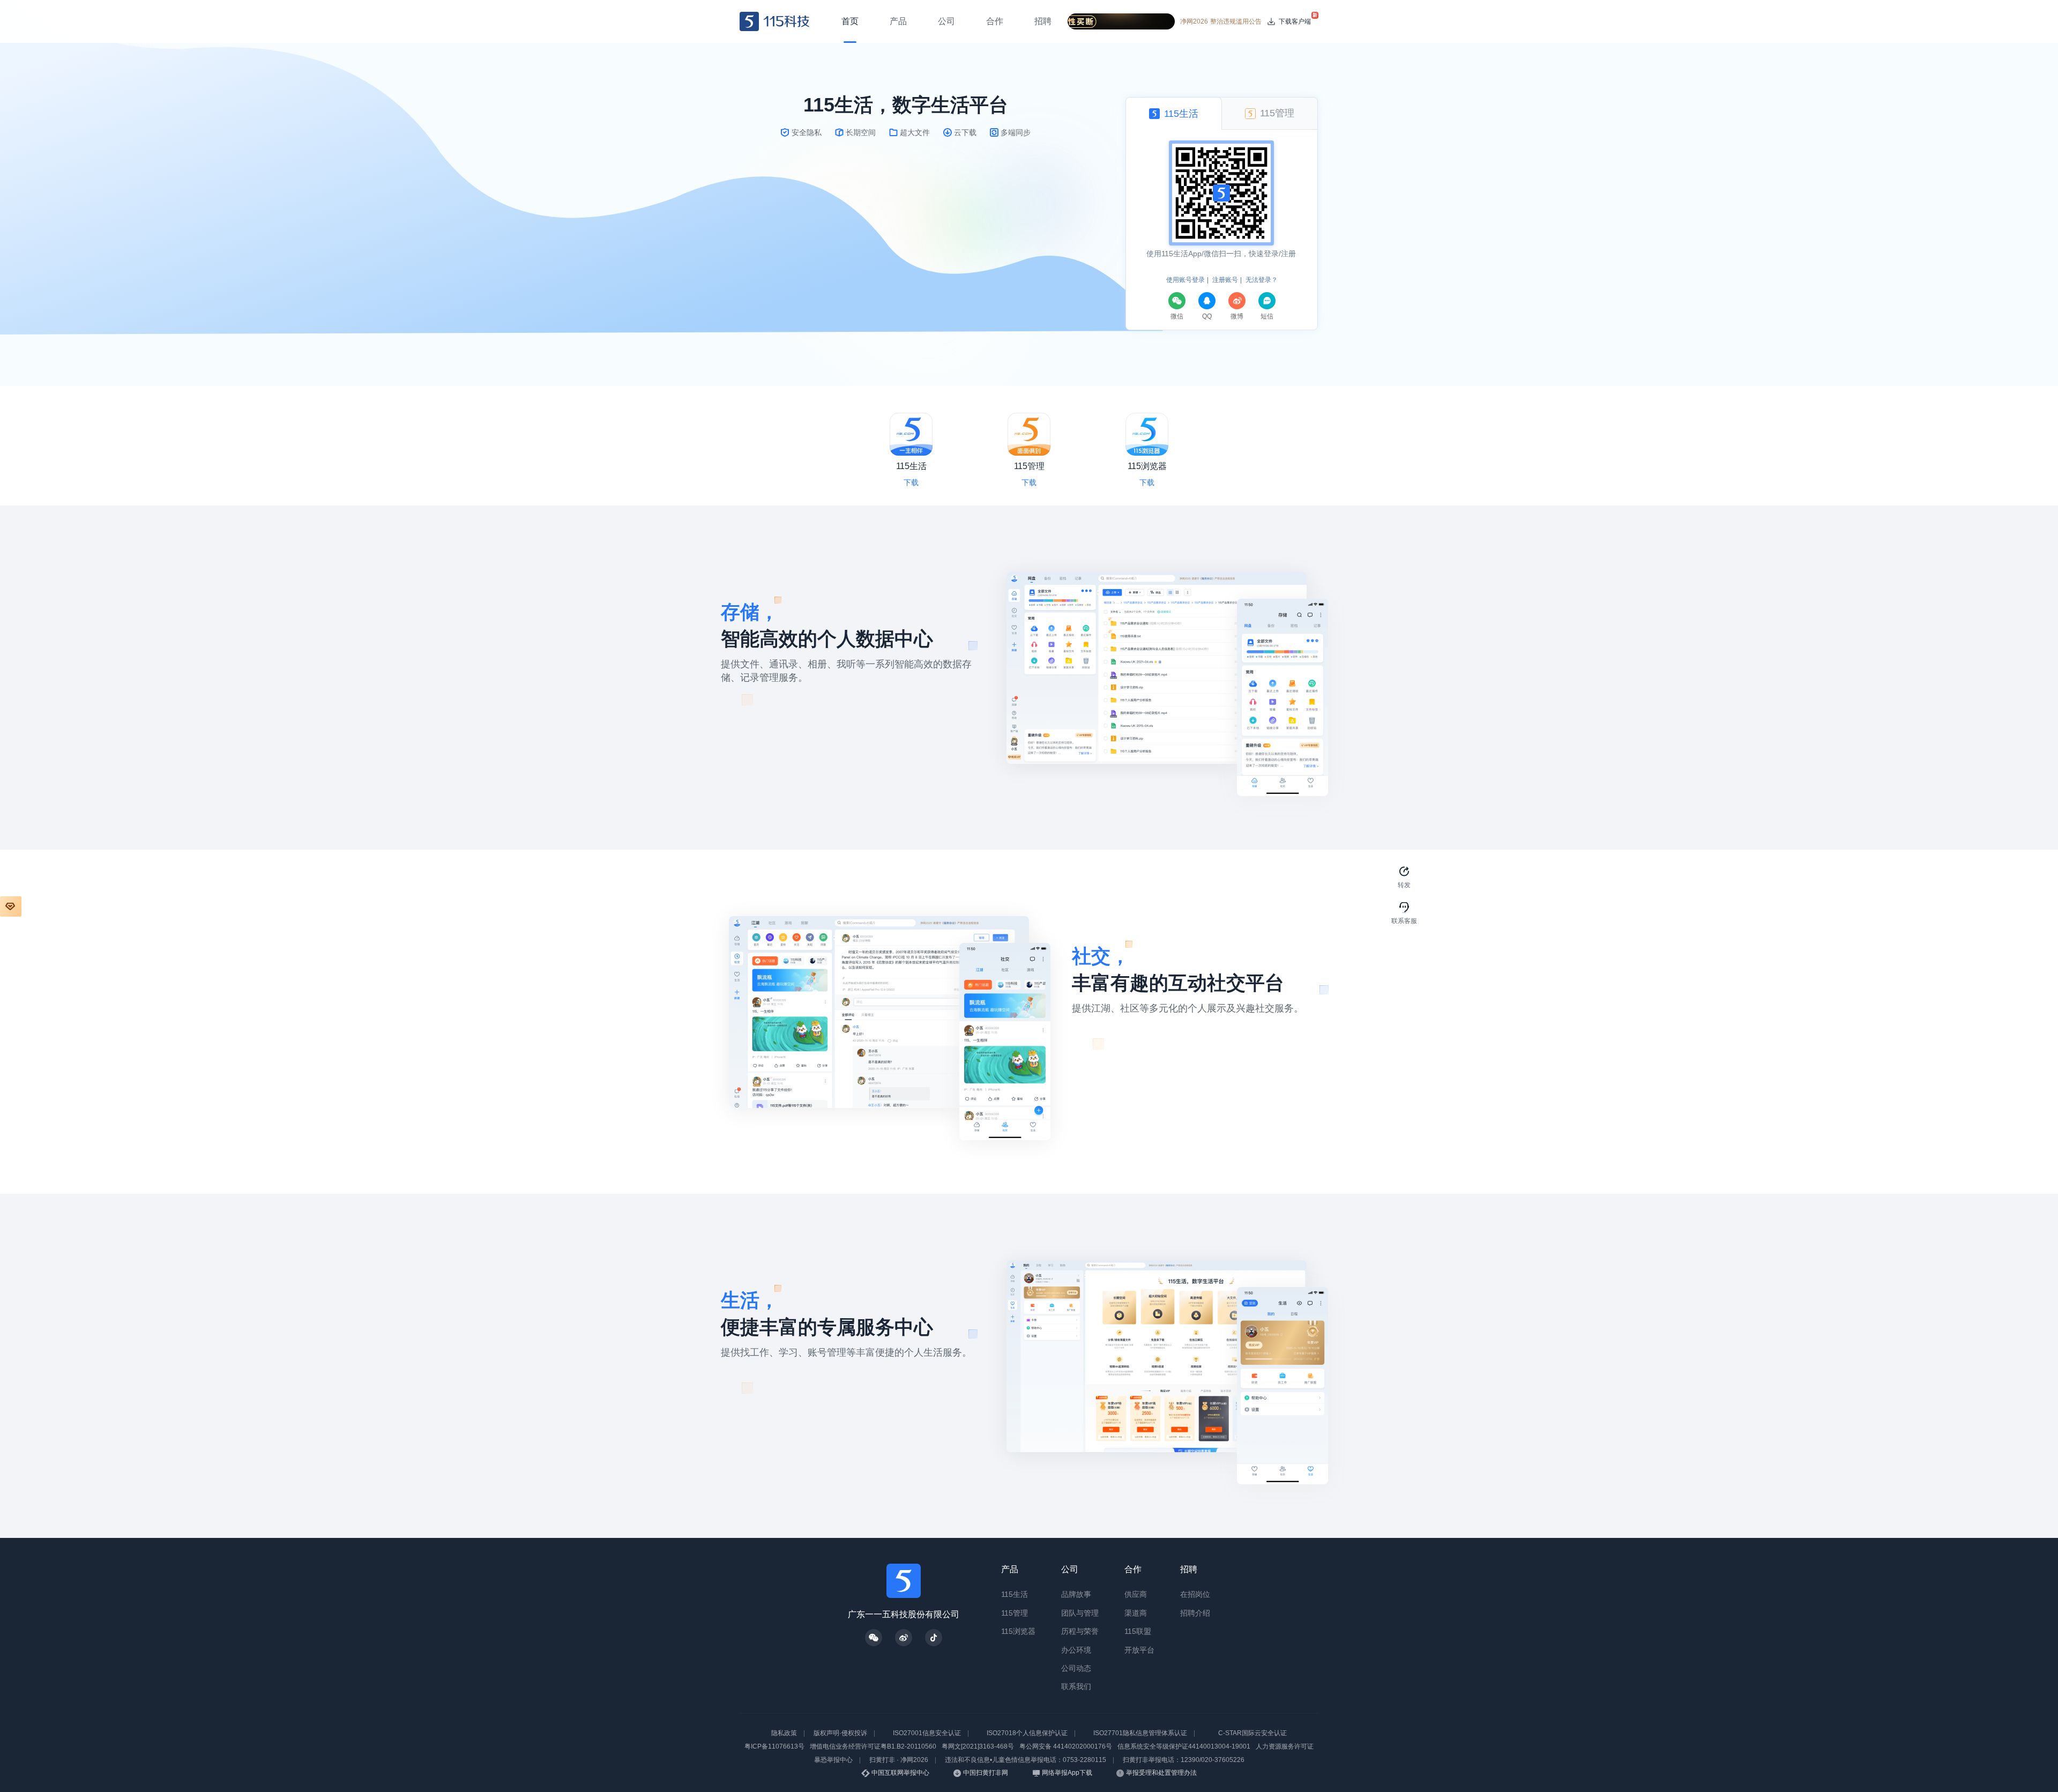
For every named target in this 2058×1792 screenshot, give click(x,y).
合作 (1133, 1569)
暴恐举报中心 (833, 1760)
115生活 (1015, 1594)
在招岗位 (1195, 1594)
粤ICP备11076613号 (774, 1746)
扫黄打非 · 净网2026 (899, 1760)
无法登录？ (1262, 280)
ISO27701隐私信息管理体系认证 (1140, 1733)
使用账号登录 (1185, 280)
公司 (1070, 1569)
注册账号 (1225, 280)
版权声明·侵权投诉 (840, 1733)
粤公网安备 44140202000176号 (1066, 1746)
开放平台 (1139, 1650)
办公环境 (1076, 1650)
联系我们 (1076, 1686)
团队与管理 (1080, 1613)
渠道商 (1136, 1613)
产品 (1010, 1569)
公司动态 (1076, 1668)
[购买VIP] (11, 906)
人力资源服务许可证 (1285, 1746)
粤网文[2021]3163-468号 (978, 1746)
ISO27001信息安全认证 (927, 1733)
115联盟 (1138, 1631)
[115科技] (775, 21)
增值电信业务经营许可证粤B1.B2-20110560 (873, 1746)
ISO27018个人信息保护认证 (1027, 1733)
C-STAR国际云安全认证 (1252, 1733)
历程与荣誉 (1080, 1631)
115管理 (1015, 1613)
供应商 (1136, 1594)
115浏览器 (1018, 1631)
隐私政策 (784, 1733)
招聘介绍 (1195, 1613)
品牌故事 (1076, 1594)
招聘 (1189, 1569)
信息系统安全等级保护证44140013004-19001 (1184, 1746)
